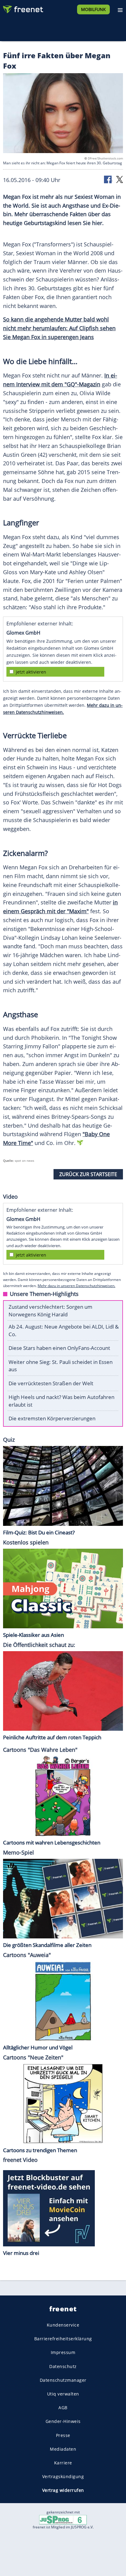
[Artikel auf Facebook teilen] (108, 179)
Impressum (63, 2353)
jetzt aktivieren (31, 672)
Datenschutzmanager (63, 2380)
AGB (63, 2408)
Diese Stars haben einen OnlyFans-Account (59, 1348)
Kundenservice (63, 2325)
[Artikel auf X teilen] (120, 179)
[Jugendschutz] (63, 2519)
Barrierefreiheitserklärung (63, 2339)
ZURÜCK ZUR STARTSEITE (88, 1174)
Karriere (63, 2463)
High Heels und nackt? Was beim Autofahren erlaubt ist (61, 1401)
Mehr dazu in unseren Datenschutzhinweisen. (76, 1286)
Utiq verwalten (63, 2394)
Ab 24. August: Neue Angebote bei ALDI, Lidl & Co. (64, 1330)
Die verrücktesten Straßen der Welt (51, 1383)
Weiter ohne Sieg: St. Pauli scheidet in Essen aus (61, 1366)
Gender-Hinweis (63, 2422)
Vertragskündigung (63, 2477)
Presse (63, 2435)
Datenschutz (63, 2366)
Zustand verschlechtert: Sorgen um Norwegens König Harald (50, 1311)
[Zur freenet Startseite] (23, 8)
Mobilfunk (93, 9)
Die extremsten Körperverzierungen (52, 1418)
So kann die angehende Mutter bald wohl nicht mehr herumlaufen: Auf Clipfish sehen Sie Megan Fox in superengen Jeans (59, 328)
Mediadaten (63, 2449)
